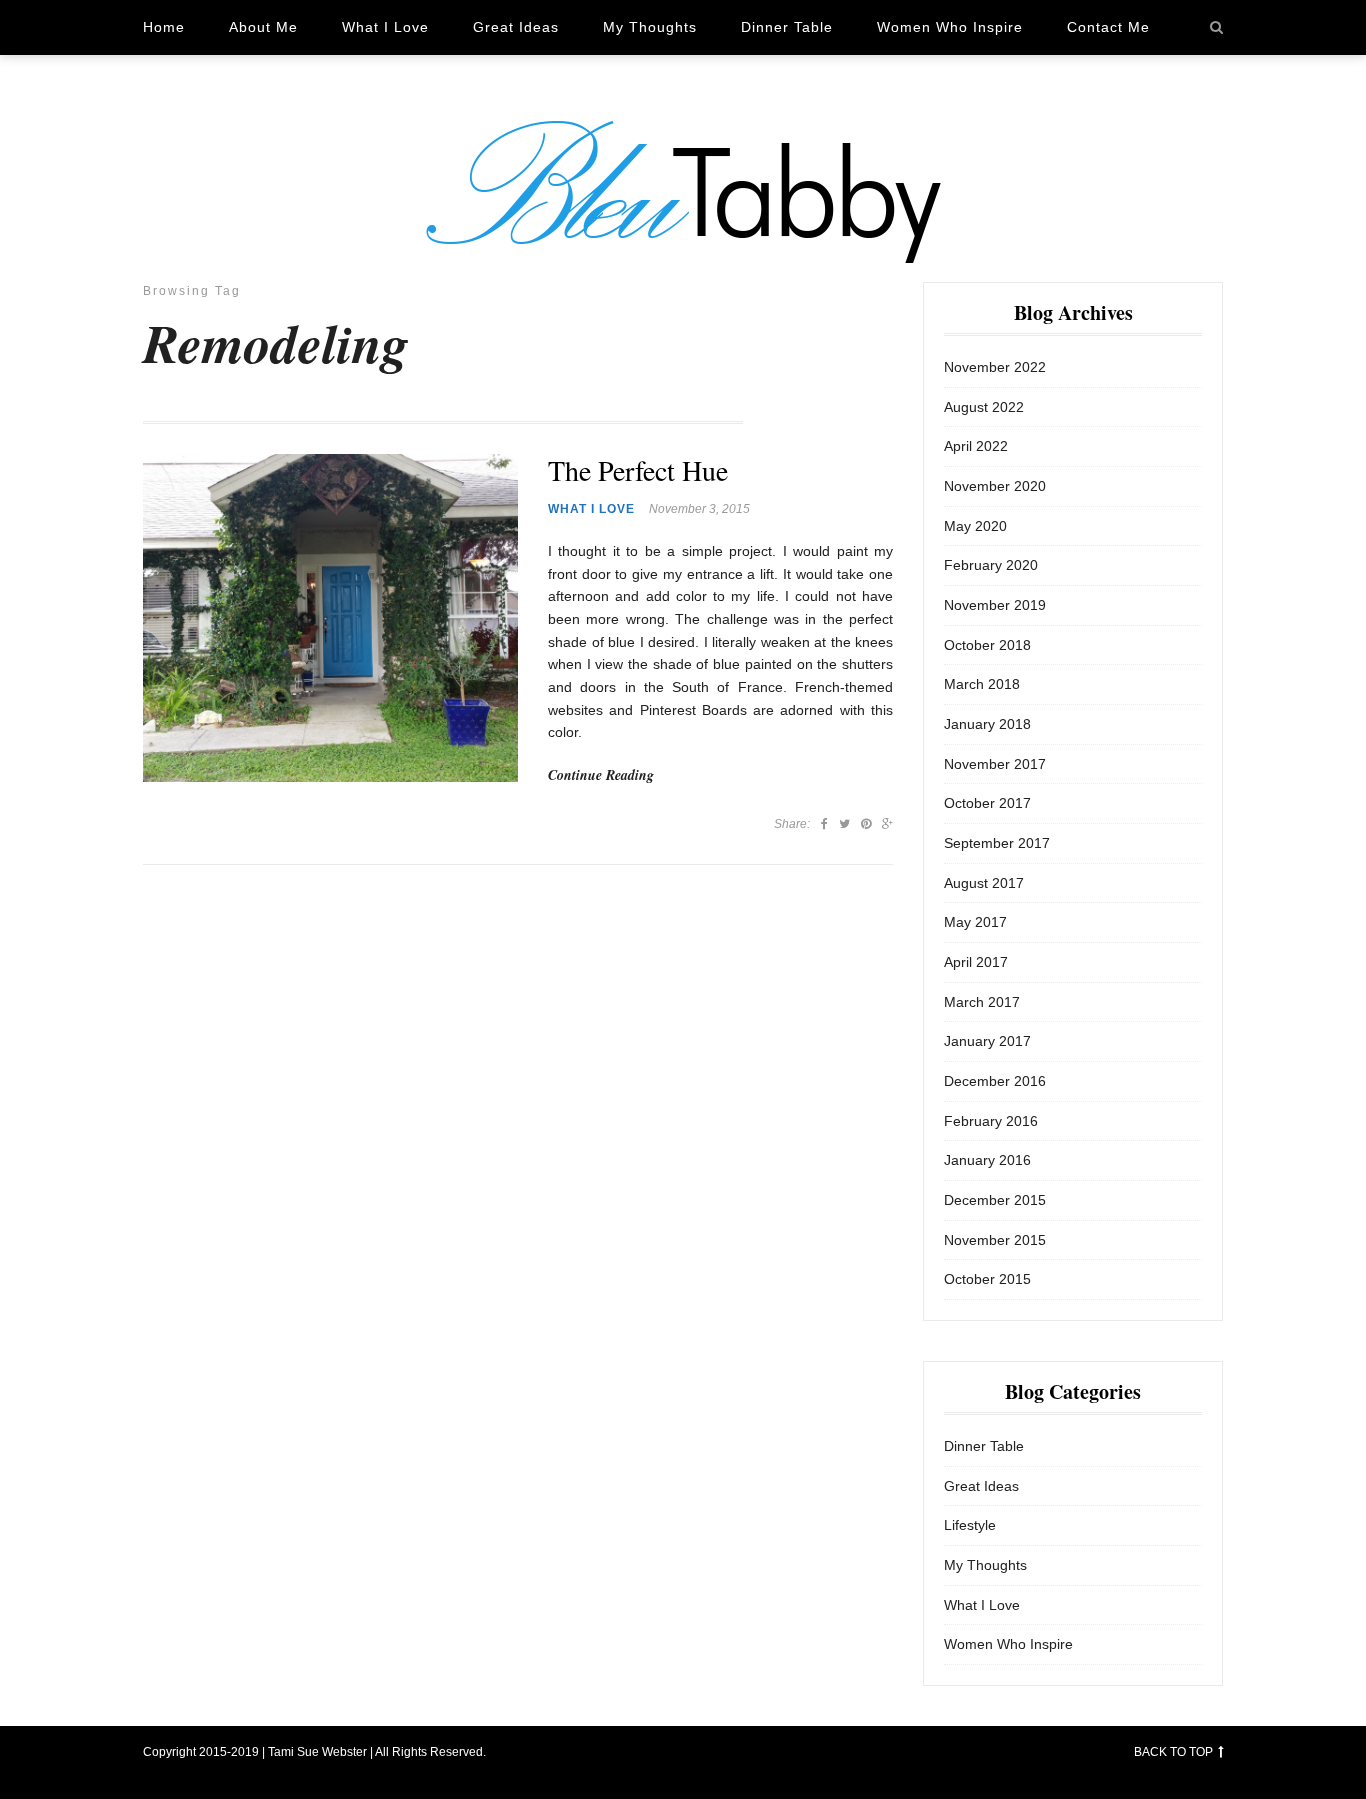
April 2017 (976, 962)
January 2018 (987, 724)
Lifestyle (970, 1525)
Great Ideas (516, 27)
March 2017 (982, 1002)
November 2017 (995, 764)
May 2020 (975, 526)
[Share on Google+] (887, 824)
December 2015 (995, 1200)
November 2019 (995, 605)
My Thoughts (650, 27)
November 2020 (995, 486)
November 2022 (995, 367)
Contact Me (1108, 27)
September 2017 (997, 843)
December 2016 (995, 1081)
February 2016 (991, 1121)
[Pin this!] (866, 824)
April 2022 (976, 446)
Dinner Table (787, 27)
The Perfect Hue (638, 471)
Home (164, 27)
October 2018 (987, 645)
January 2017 (987, 1041)
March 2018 (982, 684)
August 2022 (984, 407)
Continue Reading (601, 775)
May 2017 (975, 922)
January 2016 (987, 1160)
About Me (263, 27)
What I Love (385, 27)
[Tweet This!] (844, 824)
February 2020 (991, 565)
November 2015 (995, 1240)
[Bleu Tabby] (683, 191)
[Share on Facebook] (824, 824)
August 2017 (984, 883)
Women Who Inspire (950, 27)
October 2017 (987, 803)
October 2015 (987, 1279)
